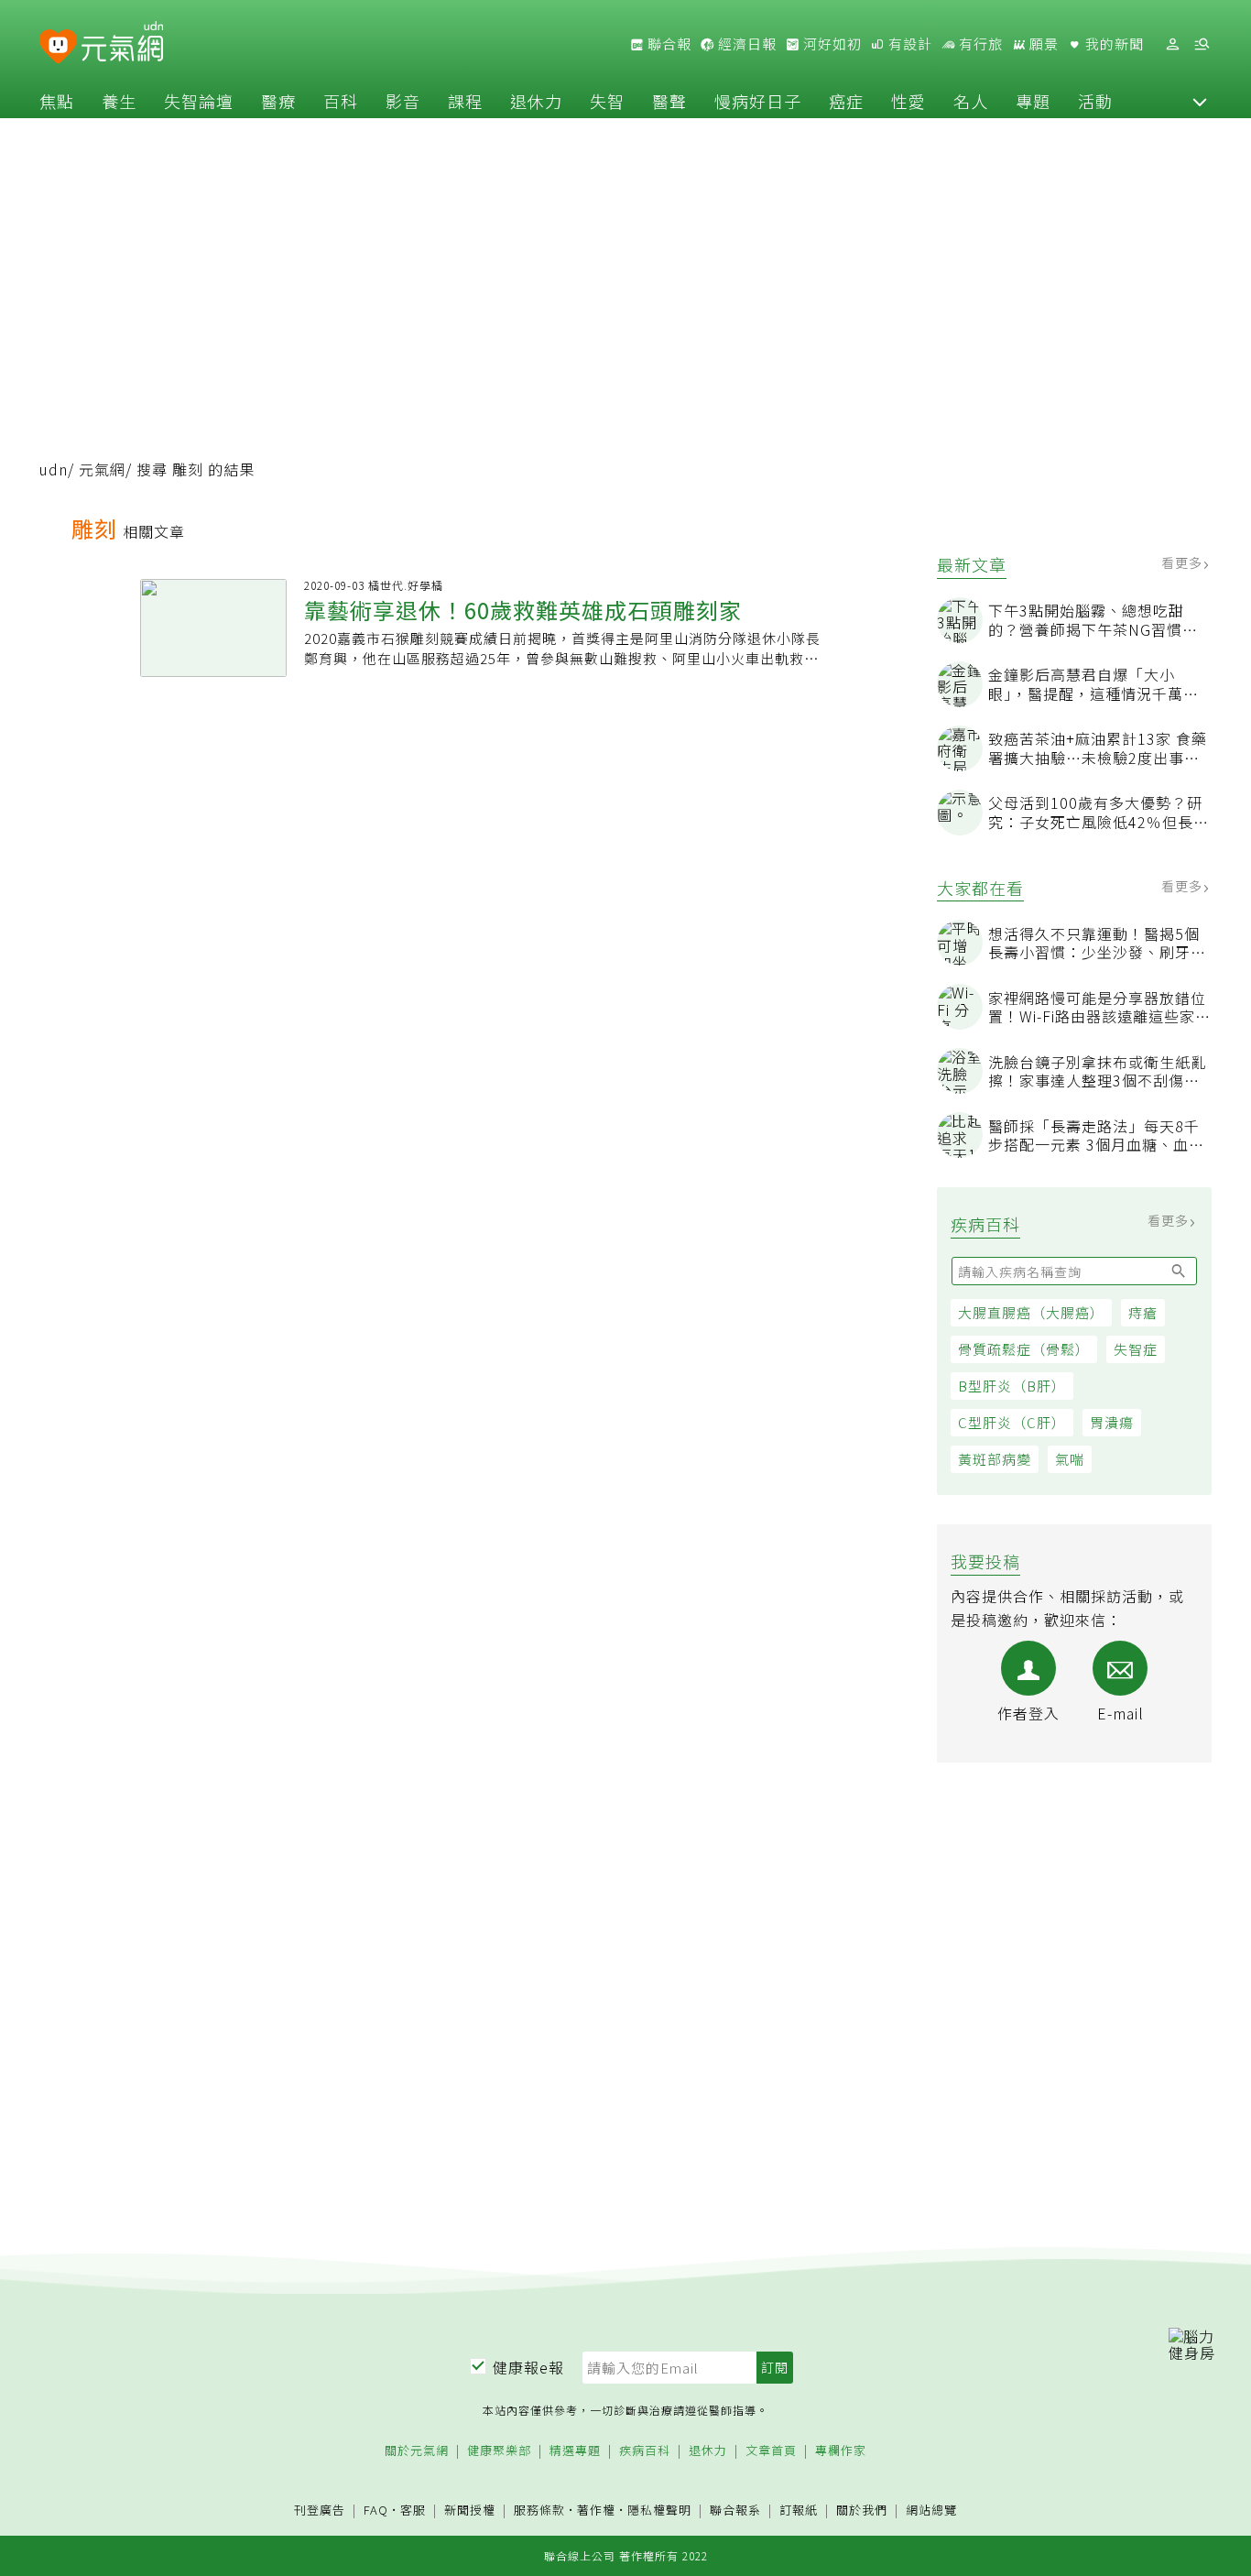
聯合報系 (735, 2511)
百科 (341, 101)
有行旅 (979, 44)
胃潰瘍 (1112, 1422)
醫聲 (669, 101)
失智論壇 (199, 101)
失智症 (1136, 1349)
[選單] (1202, 44)
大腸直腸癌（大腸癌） (1031, 1312)
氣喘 (1070, 1459)
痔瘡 (1143, 1312)
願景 (1042, 44)
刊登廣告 (320, 2511)
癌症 (846, 101)
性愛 (908, 101)
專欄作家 (841, 2451)
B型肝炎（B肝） (1012, 1386)
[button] (1200, 101)
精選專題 (575, 2451)
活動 (1095, 101)
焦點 (57, 101)
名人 (971, 101)
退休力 (536, 101)
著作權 (596, 2510)
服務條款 (539, 2510)
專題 (1033, 101)
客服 (413, 2510)
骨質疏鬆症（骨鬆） (1024, 1349)
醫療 (278, 101)
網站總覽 (931, 2511)
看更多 (1184, 562)
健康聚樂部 (499, 2451)
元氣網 (102, 469)
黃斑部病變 (995, 1459)
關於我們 (862, 2511)
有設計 (908, 44)
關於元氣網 (417, 2451)
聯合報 (668, 44)
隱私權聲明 (659, 2510)
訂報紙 (799, 2511)
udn (54, 469)
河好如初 (831, 44)
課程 (465, 101)
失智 (607, 101)
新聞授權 (470, 2511)
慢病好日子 (758, 101)
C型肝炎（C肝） (1012, 1422)
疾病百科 (645, 2451)
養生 (119, 101)
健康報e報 (528, 2367)
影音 (403, 101)
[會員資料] (1172, 44)
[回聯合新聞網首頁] (58, 47)
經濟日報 (745, 44)
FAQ (376, 2510)
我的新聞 (1113, 44)
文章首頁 (771, 2451)
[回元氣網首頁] (122, 44)
